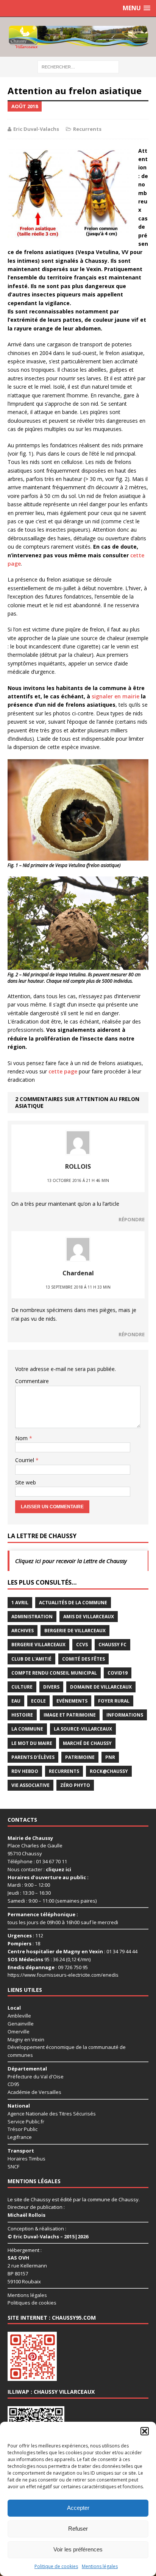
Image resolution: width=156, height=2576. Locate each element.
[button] (145, 2431)
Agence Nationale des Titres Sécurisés (52, 2114)
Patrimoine (80, 1757)
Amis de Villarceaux (89, 1617)
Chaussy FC (112, 1645)
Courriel (25, 1460)
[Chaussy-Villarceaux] (78, 37)
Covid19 (118, 1673)
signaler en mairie (115, 696)
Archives (23, 1631)
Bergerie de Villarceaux (75, 1631)
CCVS (82, 1645)
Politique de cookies (56, 2566)
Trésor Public (23, 2129)
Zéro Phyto (75, 1785)
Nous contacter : (39, 1869)
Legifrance (20, 2137)
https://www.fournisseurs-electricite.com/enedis (63, 1975)
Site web (26, 1482)
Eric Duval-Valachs (36, 129)
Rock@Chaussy (109, 1771)
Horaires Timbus (27, 2159)
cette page (63, 1071)
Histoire (22, 1715)
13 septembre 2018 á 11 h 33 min (78, 1287)
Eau (16, 1701)
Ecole (38, 1701)
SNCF (13, 2167)
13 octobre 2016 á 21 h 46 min (78, 1180)
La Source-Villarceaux (83, 1729)
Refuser (78, 2529)
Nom (22, 1438)
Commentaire (32, 1381)
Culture (22, 1687)
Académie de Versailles (34, 2092)
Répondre (132, 1219)
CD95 (13, 2084)
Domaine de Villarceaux (101, 1687)
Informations (125, 1715)
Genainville (21, 2024)
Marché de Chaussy (87, 1743)
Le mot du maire (32, 1743)
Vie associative (30, 1785)
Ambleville (19, 2016)
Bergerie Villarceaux (38, 1645)
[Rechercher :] (78, 66)
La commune (27, 1729)
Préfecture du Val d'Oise (36, 2077)
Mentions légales (100, 2566)
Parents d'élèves (33, 1757)
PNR (110, 1757)
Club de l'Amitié (31, 1659)
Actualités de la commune (73, 1603)
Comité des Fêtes (83, 1659)
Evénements (72, 1701)
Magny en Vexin (26, 2039)
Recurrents (87, 129)
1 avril (20, 1603)
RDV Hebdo (25, 1771)
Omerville (19, 2032)
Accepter (78, 2508)
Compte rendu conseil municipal (54, 1673)
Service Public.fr (26, 2122)
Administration (32, 1617)
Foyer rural (114, 1701)
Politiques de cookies (32, 2303)
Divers (51, 1687)
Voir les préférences (78, 2549)
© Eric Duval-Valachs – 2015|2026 (48, 2236)
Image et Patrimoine (70, 1715)
